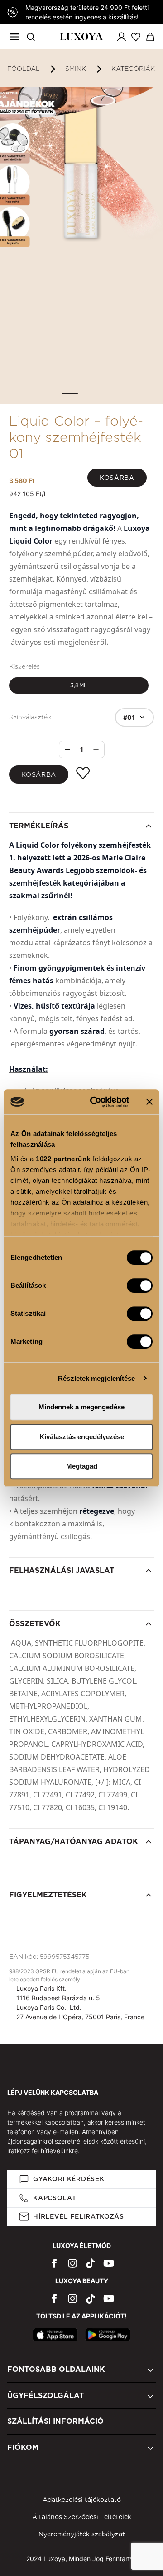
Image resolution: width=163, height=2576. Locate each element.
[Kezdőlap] (81, 37)
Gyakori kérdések (69, 2179)
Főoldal (24, 69)
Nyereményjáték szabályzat (82, 2534)
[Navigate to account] (121, 37)
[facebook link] (54, 2263)
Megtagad (82, 1466)
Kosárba (117, 478)
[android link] (108, 2335)
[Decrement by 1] (67, 749)
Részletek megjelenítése (96, 1378)
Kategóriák (133, 69)
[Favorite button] (83, 773)
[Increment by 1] (96, 750)
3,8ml (79, 685)
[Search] (31, 37)
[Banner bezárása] (149, 1102)
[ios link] (55, 2335)
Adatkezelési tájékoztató (82, 2500)
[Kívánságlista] (136, 37)
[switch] (140, 1286)
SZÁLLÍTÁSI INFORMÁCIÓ (55, 2421)
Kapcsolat (55, 2198)
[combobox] (134, 717)
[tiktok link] (91, 2263)
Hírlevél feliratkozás (79, 2216)
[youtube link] (109, 2263)
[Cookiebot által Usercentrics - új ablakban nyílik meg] (96, 1102)
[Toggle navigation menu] (14, 37)
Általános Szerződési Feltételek (82, 2517)
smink (76, 69)
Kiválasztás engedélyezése (82, 1437)
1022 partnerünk (63, 1159)
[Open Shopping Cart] (150, 37)
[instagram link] (72, 2263)
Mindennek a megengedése (81, 1407)
